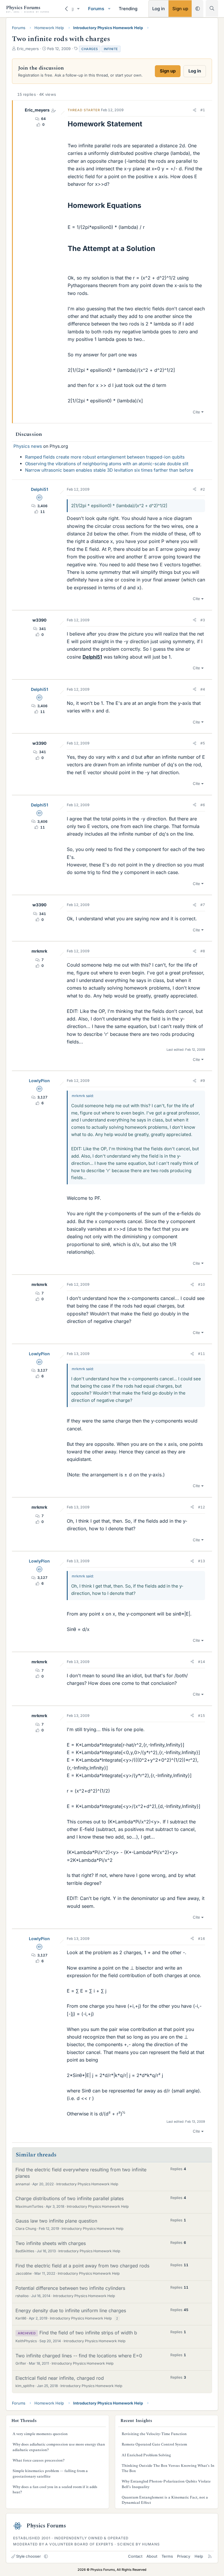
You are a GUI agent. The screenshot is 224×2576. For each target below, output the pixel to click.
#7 (203, 905)
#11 (202, 1354)
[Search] (212, 8)
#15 (202, 1716)
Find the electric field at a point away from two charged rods (82, 2266)
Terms (167, 2556)
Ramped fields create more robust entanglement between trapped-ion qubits (105, 457)
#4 (203, 689)
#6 (203, 805)
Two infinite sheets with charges (51, 2243)
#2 (203, 489)
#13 (202, 1561)
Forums (96, 9)
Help (199, 2556)
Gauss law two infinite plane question (56, 2221)
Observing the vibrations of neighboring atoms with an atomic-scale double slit (107, 464)
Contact (135, 2556)
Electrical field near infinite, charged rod (60, 2378)
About (152, 2556)
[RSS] (210, 2556)
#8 (203, 951)
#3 (203, 620)
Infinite (111, 49)
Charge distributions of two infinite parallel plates (70, 2198)
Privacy (184, 2556)
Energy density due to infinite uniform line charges (71, 2310)
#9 (203, 1081)
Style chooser (28, 2556)
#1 (203, 110)
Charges (90, 49)
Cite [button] (196, 412)
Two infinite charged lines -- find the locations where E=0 (79, 2356)
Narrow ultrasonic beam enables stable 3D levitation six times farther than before (109, 470)
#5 (203, 743)
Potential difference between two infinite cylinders (70, 2288)
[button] (78, 9)
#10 (202, 1284)
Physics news (28, 446)
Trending (128, 9)
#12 (202, 1507)
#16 (202, 1939)
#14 (202, 1662)
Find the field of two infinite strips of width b (88, 2333)
